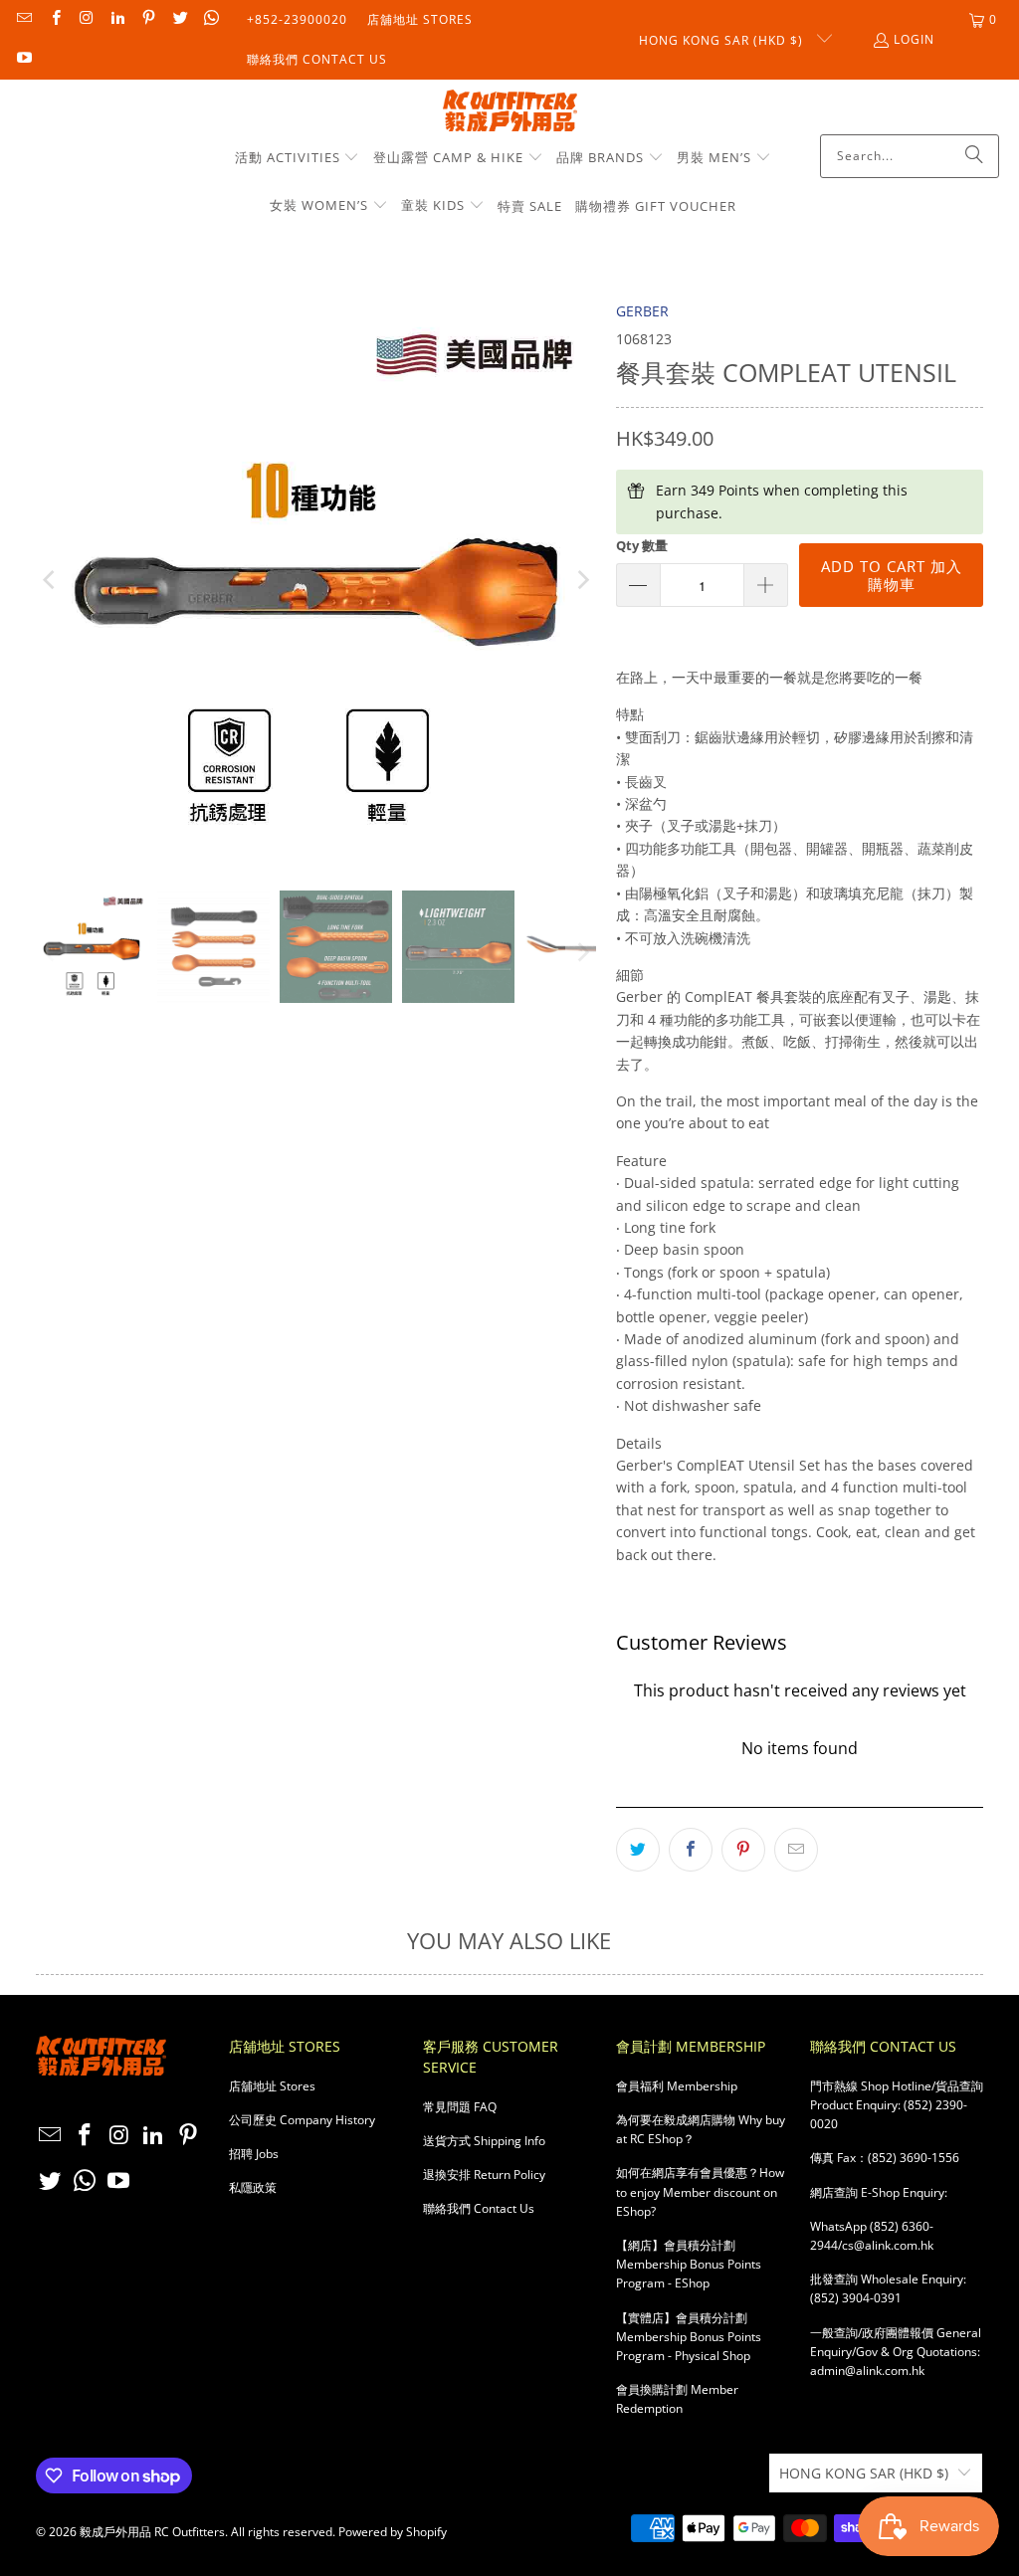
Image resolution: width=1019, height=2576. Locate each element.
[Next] (581, 581)
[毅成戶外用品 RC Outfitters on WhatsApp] (210, 19)
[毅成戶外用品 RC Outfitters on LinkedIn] (117, 19)
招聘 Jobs (254, 2154)
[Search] (974, 156)
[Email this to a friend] (796, 1850)
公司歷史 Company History (302, 2120)
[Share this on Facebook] (691, 1850)
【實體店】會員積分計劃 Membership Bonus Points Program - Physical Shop (689, 2337)
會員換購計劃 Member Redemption (677, 2399)
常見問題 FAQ (460, 2107)
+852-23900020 (297, 19)
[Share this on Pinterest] (743, 1850)
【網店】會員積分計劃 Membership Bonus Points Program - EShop (689, 2264)
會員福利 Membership (677, 2086)
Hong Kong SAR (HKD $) (723, 40)
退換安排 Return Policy (484, 2175)
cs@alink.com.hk (888, 2245)
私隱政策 (253, 2187)
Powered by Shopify (393, 2532)
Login (914, 39)
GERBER (642, 311)
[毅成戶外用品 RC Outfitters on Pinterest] (148, 19)
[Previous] (51, 581)
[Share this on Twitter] (638, 1850)
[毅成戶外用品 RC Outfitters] (510, 112)
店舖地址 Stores (420, 19)
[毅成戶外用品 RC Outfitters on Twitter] (179, 19)
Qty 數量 (642, 545)
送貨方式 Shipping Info (484, 2141)
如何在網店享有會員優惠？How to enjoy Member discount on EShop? (700, 2191)
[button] (298, 158)
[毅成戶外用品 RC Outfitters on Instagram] (86, 19)
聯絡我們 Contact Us (317, 59)
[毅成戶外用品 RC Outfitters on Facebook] (54, 19)
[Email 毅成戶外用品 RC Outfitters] (23, 19)
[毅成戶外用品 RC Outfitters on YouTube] (23, 59)
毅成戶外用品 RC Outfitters (152, 2532)
